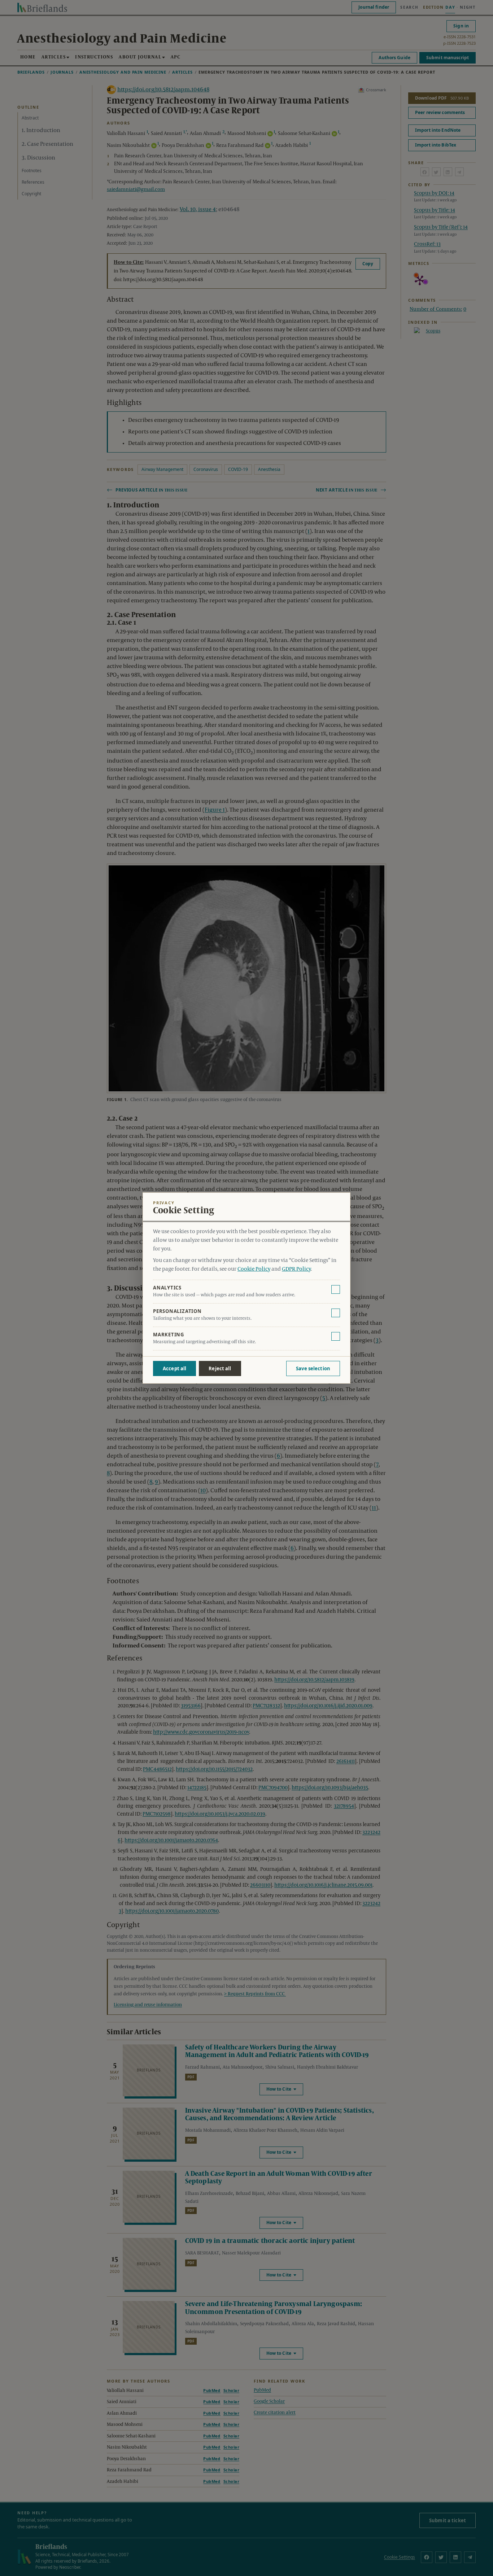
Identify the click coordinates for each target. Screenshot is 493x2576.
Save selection (313, 1368)
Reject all (220, 1368)
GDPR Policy (296, 1269)
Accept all (174, 1368)
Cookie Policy (254, 1269)
